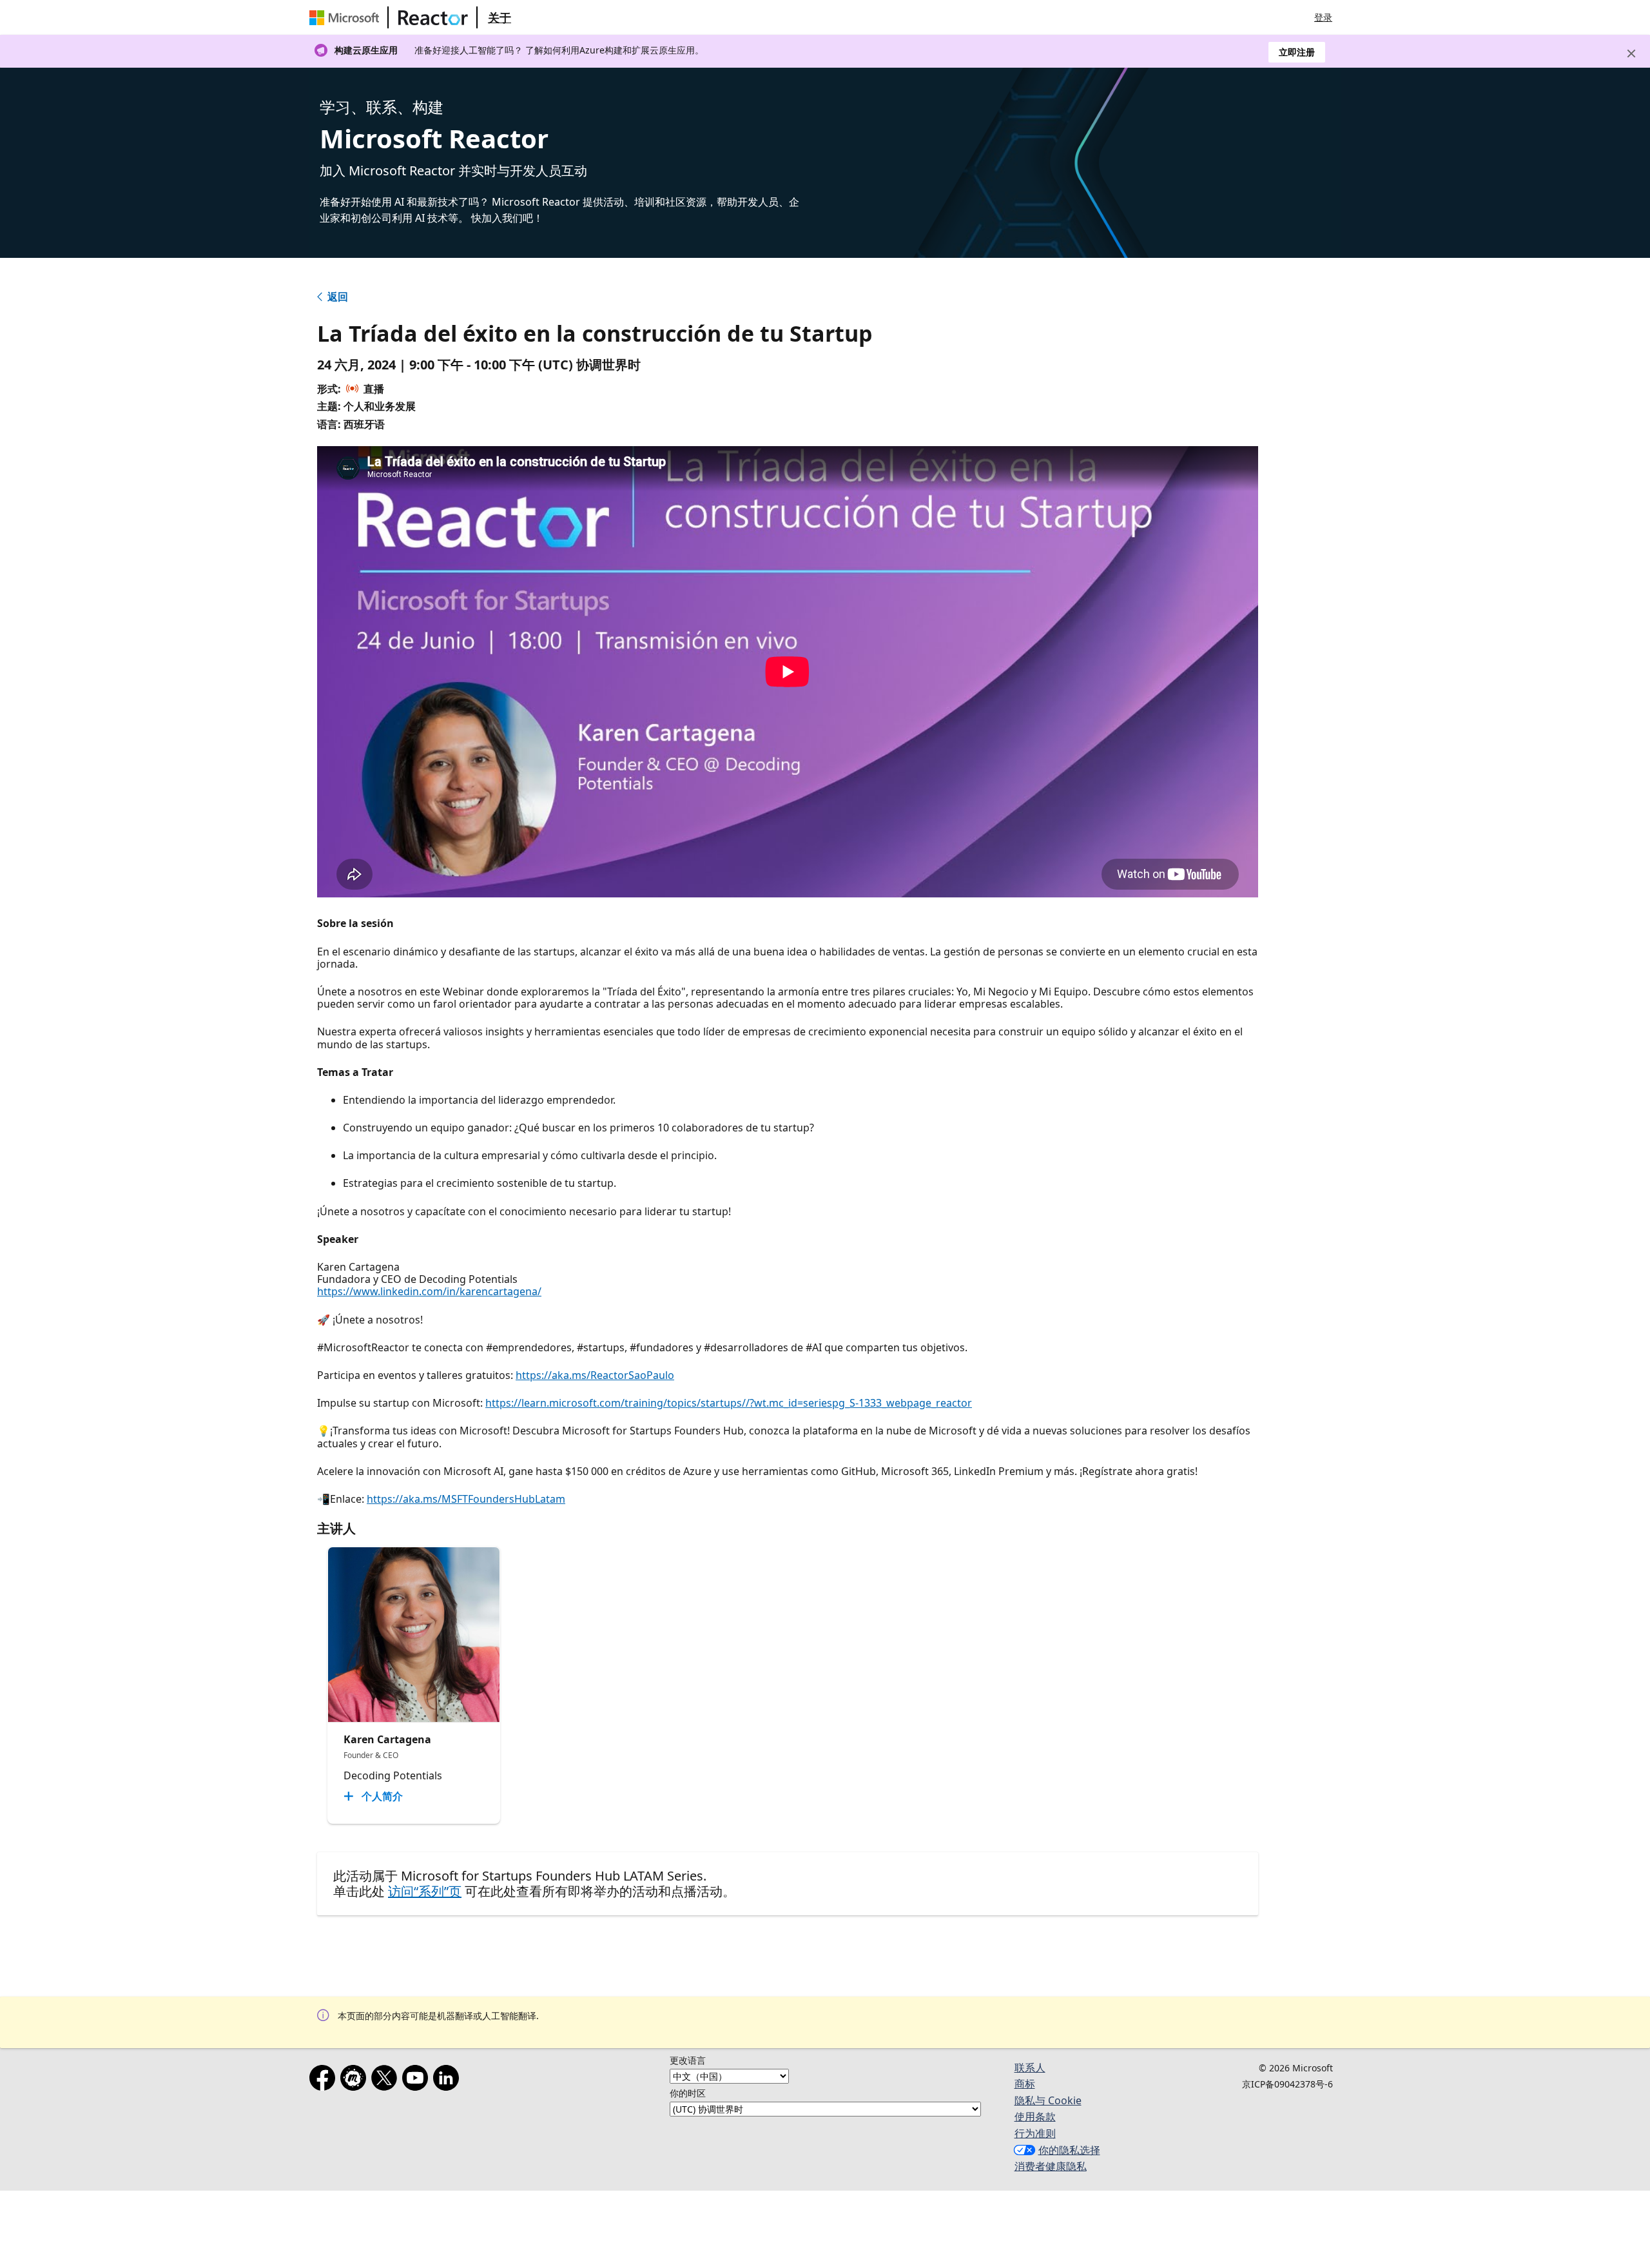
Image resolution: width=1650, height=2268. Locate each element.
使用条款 (1035, 2116)
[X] (387, 2080)
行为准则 (1035, 2133)
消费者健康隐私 (1051, 2166)
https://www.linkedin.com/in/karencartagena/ (429, 1291)
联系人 (1030, 2068)
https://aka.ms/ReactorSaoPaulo (595, 1375)
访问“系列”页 (425, 1891)
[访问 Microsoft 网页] (347, 17)
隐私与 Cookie (1048, 2100)
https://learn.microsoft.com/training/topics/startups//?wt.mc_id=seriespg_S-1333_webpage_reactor (729, 1403)
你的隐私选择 (1069, 2150)
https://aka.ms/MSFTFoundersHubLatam (466, 1499)
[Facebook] (325, 2080)
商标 (1025, 2084)
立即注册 (1297, 52)
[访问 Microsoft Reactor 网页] (433, 17)
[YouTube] (418, 2080)
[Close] (1631, 54)
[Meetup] (356, 2080)
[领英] (449, 2080)
